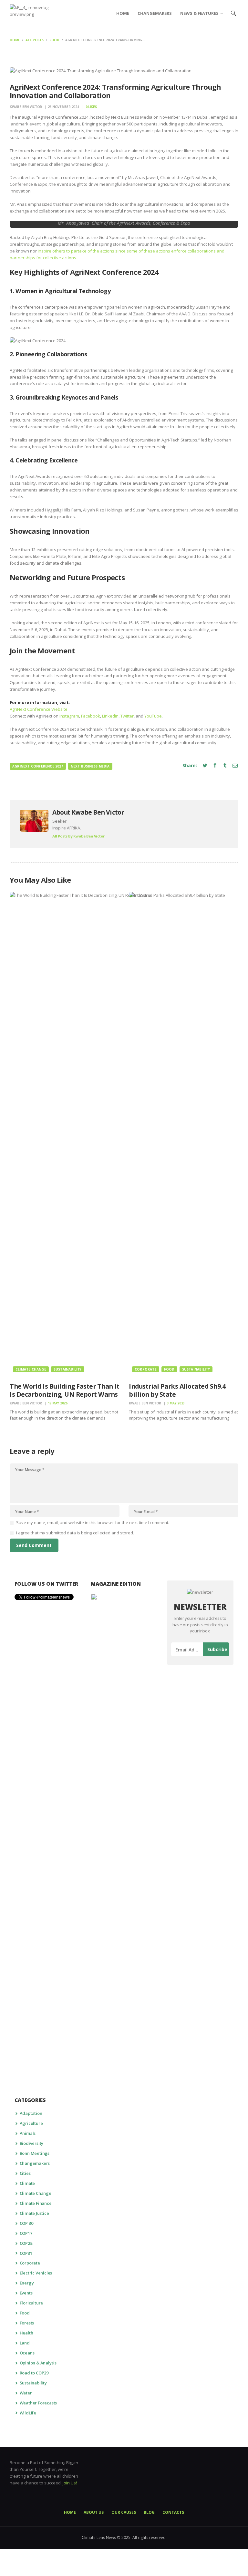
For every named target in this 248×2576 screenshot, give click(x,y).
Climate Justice (34, 2213)
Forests (27, 2323)
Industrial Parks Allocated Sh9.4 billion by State (177, 1390)
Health (26, 2333)
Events (26, 2293)
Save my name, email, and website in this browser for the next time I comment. (93, 1522)
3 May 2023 (176, 1403)
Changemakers (35, 2163)
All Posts (35, 40)
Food (54, 40)
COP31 (26, 2253)
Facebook (91, 716)
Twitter (127, 716)
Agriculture (31, 2123)
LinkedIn (110, 716)
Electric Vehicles (36, 2273)
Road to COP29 (34, 2373)
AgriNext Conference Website (39, 709)
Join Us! (70, 2483)
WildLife (28, 2413)
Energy (27, 2283)
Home (15, 40)
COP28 (26, 2243)
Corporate (146, 1369)
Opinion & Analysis (38, 2363)
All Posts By (78, 836)
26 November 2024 (63, 107)
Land (25, 2343)
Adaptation (31, 2113)
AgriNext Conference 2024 (38, 766)
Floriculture (31, 2303)
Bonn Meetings (35, 2153)
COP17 (26, 2233)
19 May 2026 (58, 1403)
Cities (25, 2173)
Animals (28, 2133)
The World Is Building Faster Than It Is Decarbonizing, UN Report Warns (64, 1390)
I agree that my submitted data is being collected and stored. (75, 1533)
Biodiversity (32, 2143)
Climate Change (31, 1369)
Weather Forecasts (38, 2403)
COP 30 (26, 2223)
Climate (27, 2183)
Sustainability (68, 1369)
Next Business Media (90, 766)
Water (26, 2393)
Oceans (27, 2353)
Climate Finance (36, 2203)
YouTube (153, 716)
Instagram (69, 716)
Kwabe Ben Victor (26, 107)
